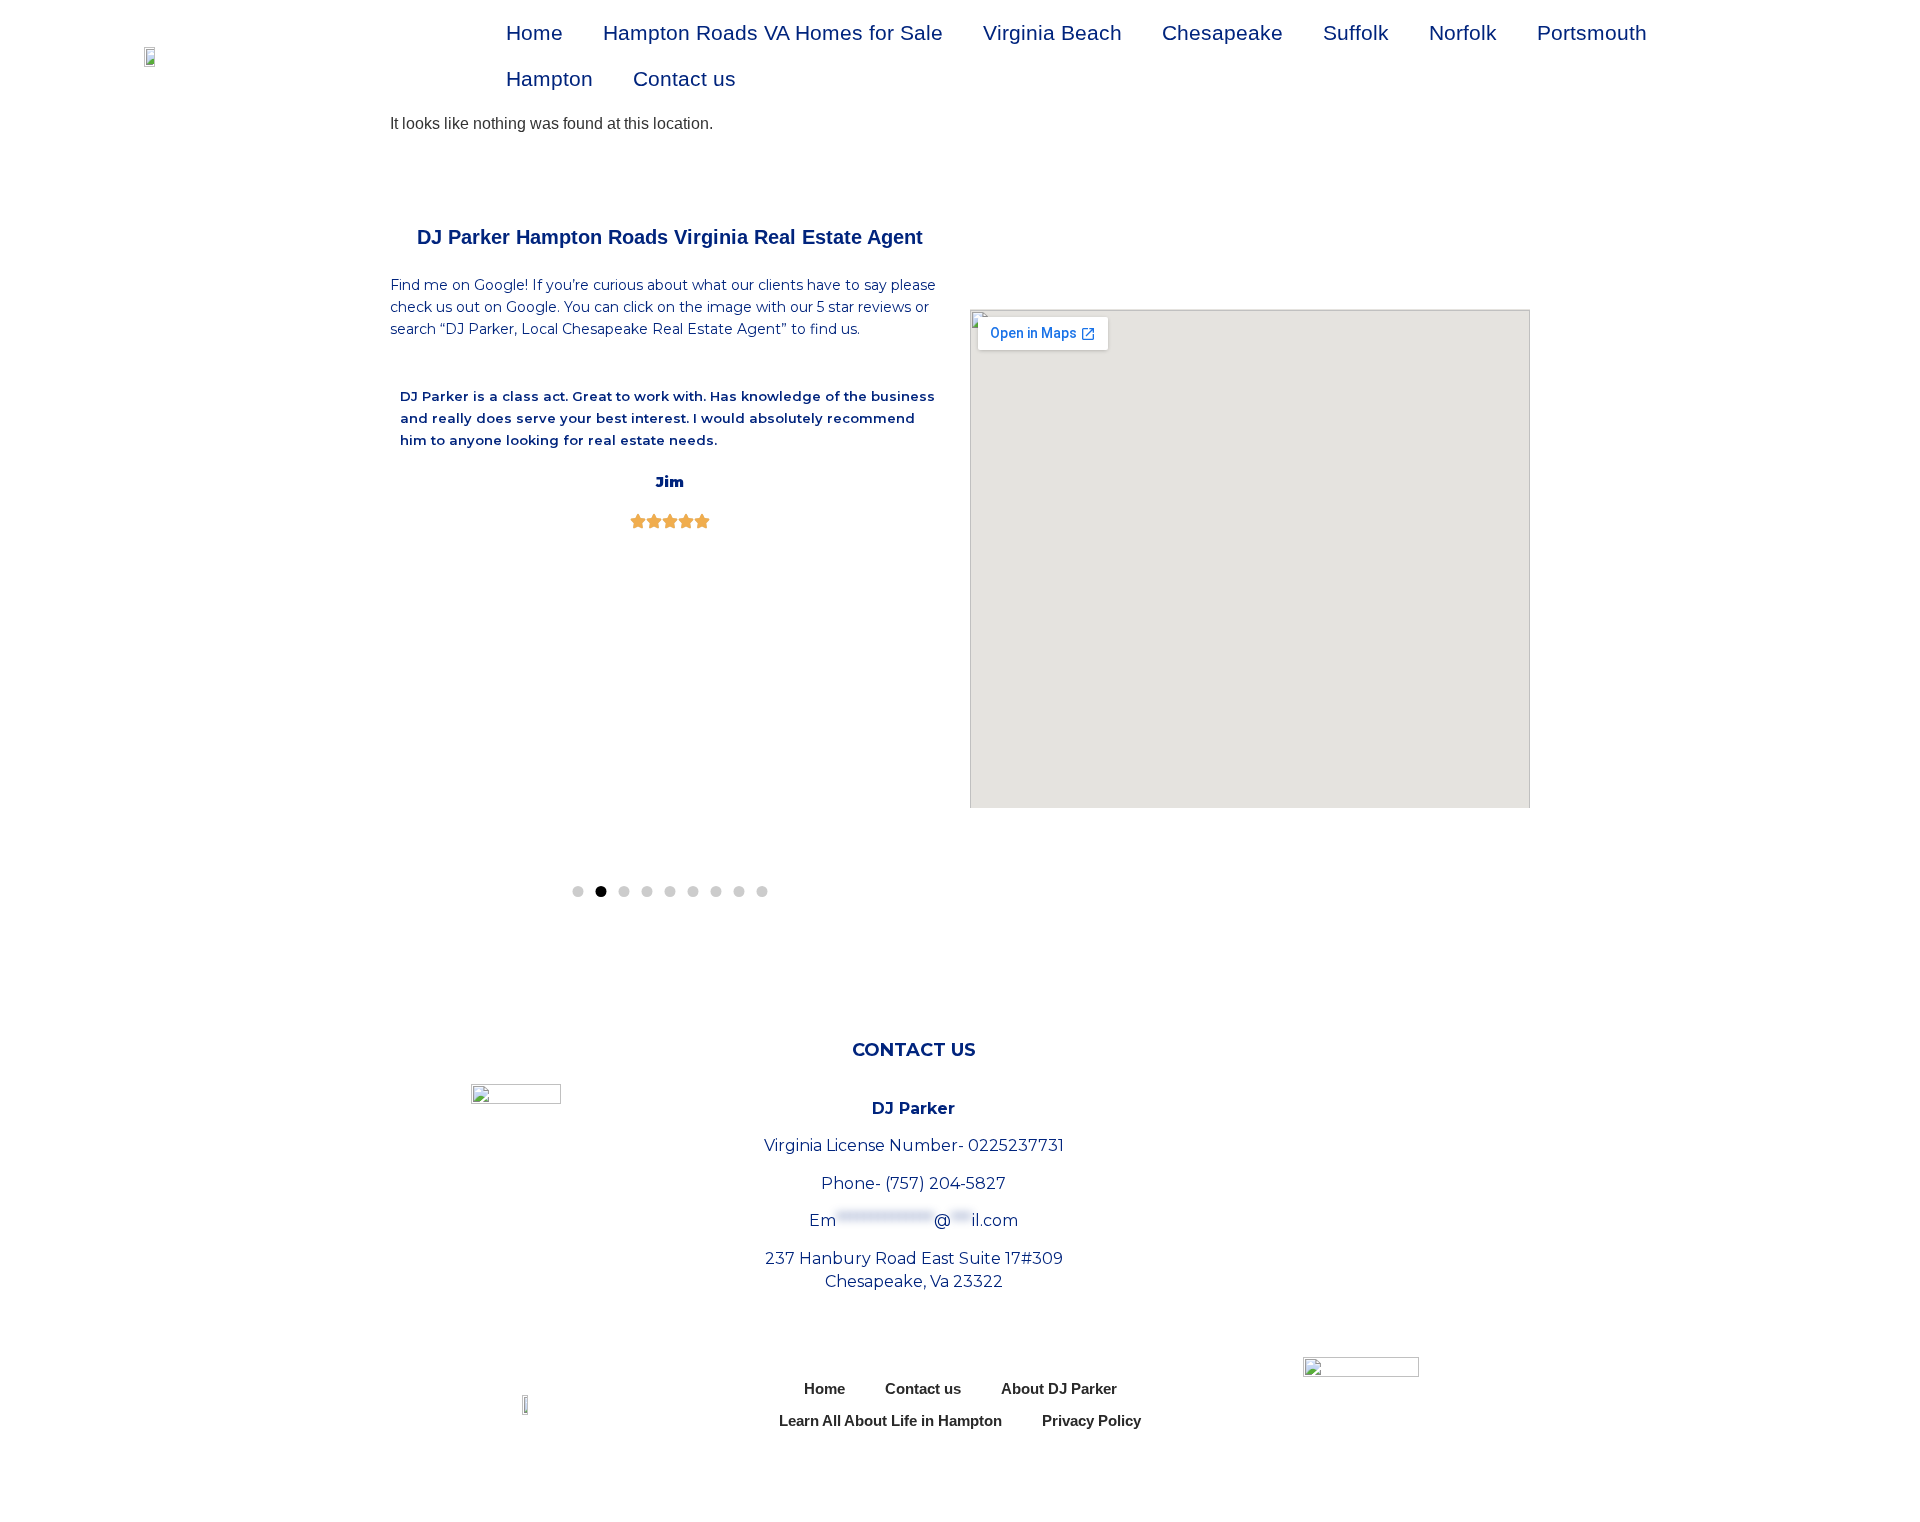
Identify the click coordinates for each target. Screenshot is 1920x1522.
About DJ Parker (1059, 1388)
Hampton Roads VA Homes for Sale (773, 32)
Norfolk (1463, 32)
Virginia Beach (1052, 32)
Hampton (549, 78)
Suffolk (1356, 32)
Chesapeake (1222, 32)
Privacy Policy (1091, 1420)
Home (534, 32)
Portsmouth (1592, 32)
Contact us (684, 78)
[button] (578, 891)
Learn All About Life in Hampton (890, 1420)
